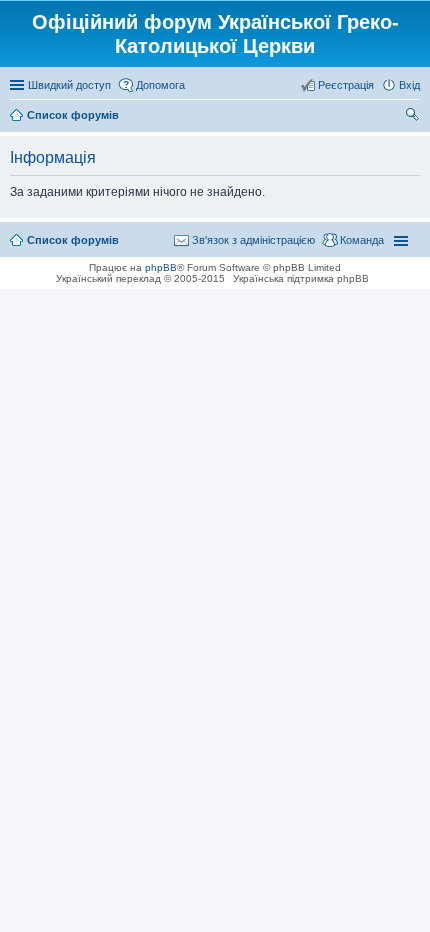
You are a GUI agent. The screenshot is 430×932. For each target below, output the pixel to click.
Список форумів (73, 240)
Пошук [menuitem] (412, 117)
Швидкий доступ (69, 85)
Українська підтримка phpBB (301, 278)
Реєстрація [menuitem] (346, 85)
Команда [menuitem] (362, 240)
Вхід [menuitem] (409, 85)
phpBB (161, 267)
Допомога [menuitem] (160, 85)
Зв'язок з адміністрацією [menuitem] (253, 240)
